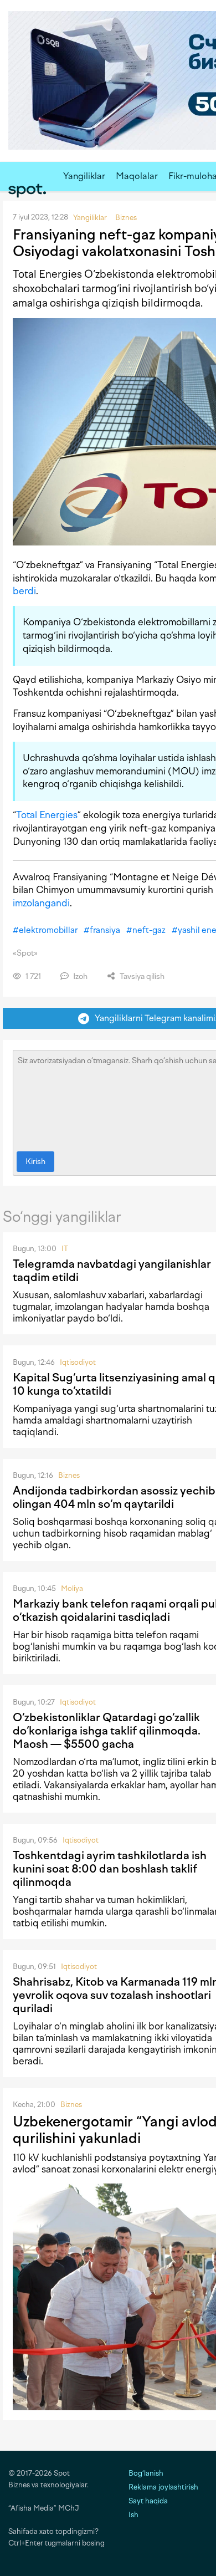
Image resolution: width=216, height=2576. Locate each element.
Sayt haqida (148, 2501)
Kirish (35, 1162)
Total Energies (47, 815)
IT (65, 1249)
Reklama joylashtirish (163, 2487)
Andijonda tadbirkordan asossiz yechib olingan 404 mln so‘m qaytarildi (114, 1497)
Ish (133, 2515)
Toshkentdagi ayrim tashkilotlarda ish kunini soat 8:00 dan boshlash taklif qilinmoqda (110, 1869)
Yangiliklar (84, 176)
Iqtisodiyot (78, 1362)
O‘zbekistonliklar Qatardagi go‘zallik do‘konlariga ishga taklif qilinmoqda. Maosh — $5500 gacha (107, 1731)
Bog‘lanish (146, 2473)
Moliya (72, 1588)
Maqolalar (137, 176)
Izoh (79, 976)
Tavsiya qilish (141, 976)
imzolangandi (41, 903)
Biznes (69, 1475)
